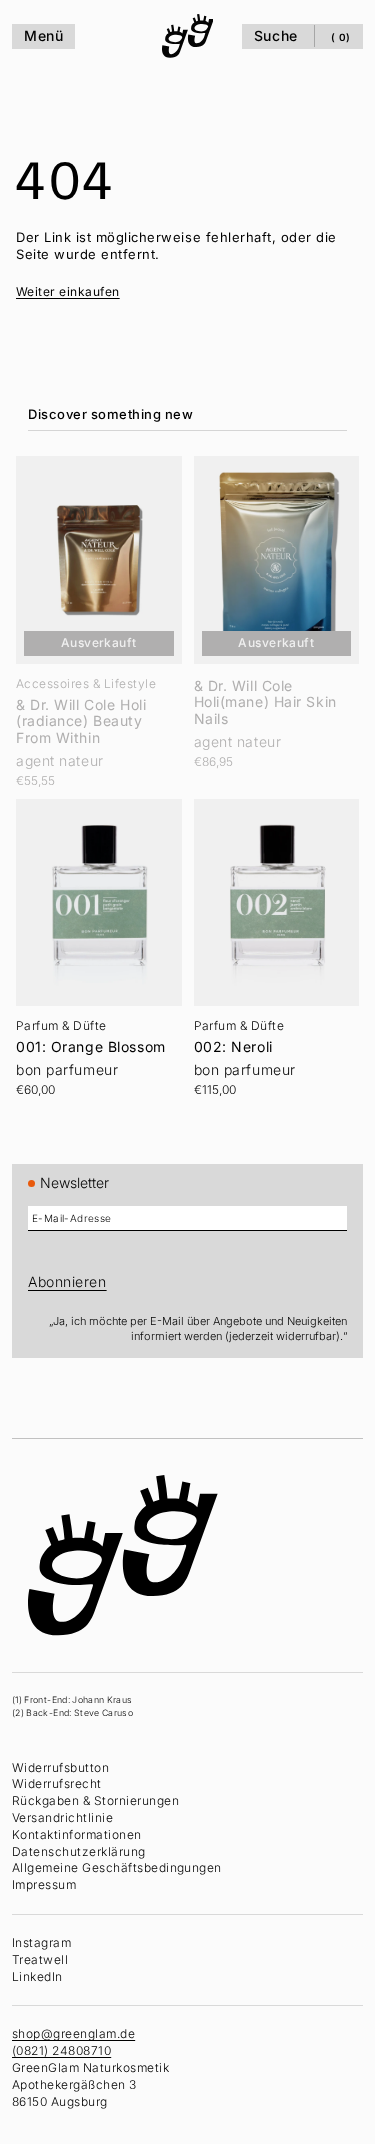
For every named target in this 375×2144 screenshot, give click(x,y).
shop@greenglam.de (73, 2033)
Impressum (44, 1884)
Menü (43, 35)
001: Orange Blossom (91, 1035)
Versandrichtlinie (62, 1817)
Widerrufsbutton (60, 1767)
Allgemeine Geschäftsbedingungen (117, 1867)
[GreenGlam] (183, 36)
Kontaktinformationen (77, 1834)
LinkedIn (37, 1976)
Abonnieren (67, 1281)
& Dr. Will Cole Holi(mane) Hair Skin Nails (260, 696)
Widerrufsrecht (57, 1783)
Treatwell (40, 1959)
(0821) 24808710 (61, 2050)
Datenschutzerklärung (79, 1851)
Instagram (41, 1942)
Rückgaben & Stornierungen (95, 1800)
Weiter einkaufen (68, 291)
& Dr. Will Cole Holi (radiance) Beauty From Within (81, 715)
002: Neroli (228, 1035)
